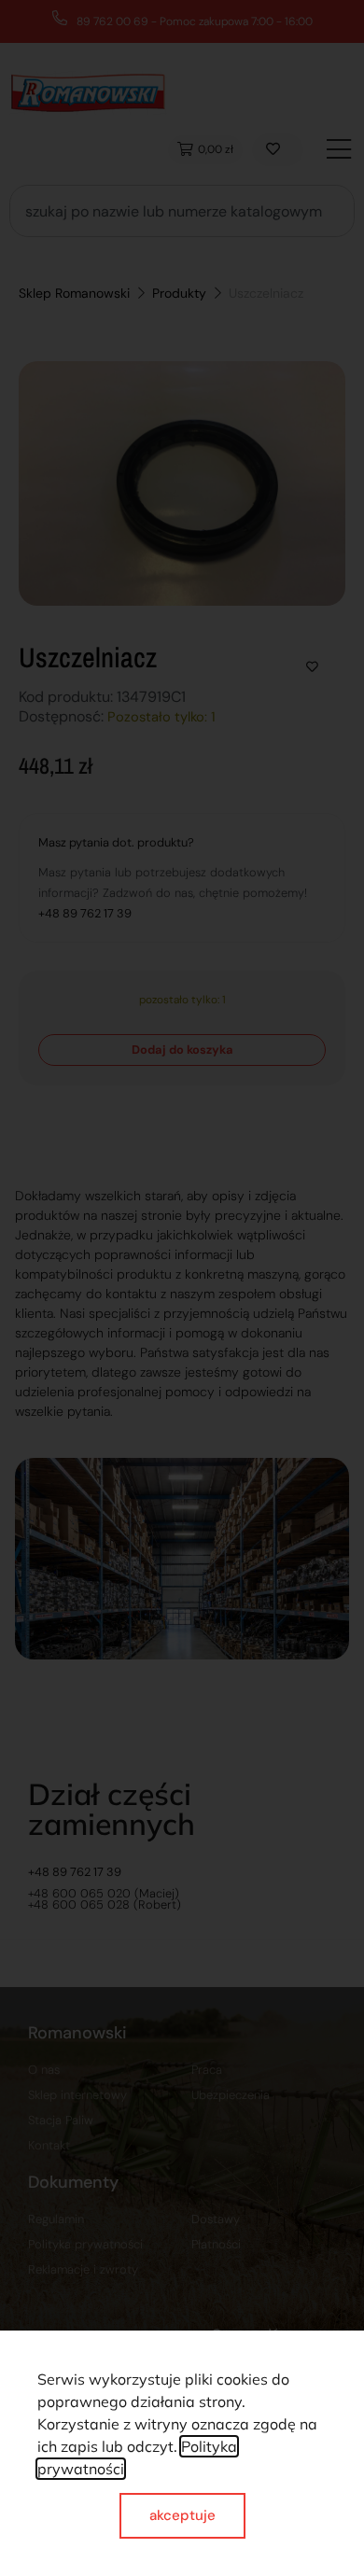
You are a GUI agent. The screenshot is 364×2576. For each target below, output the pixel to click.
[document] (182, 1288)
